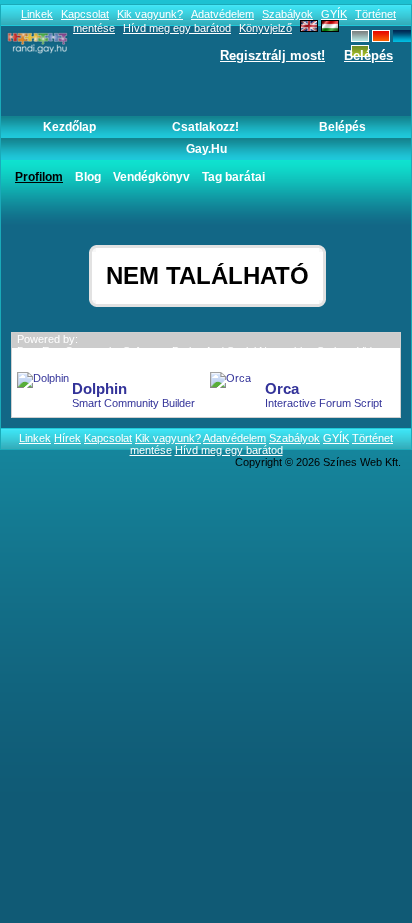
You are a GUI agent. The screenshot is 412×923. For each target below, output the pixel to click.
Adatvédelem (222, 14)
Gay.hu (206, 149)
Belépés (368, 55)
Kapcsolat (85, 14)
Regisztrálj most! (272, 55)
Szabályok (287, 14)
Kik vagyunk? (150, 14)
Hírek (67, 438)
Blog (88, 177)
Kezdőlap (69, 127)
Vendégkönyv (151, 177)
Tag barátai (233, 177)
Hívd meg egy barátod (229, 450)
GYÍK (334, 14)
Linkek (37, 14)
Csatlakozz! (205, 127)
